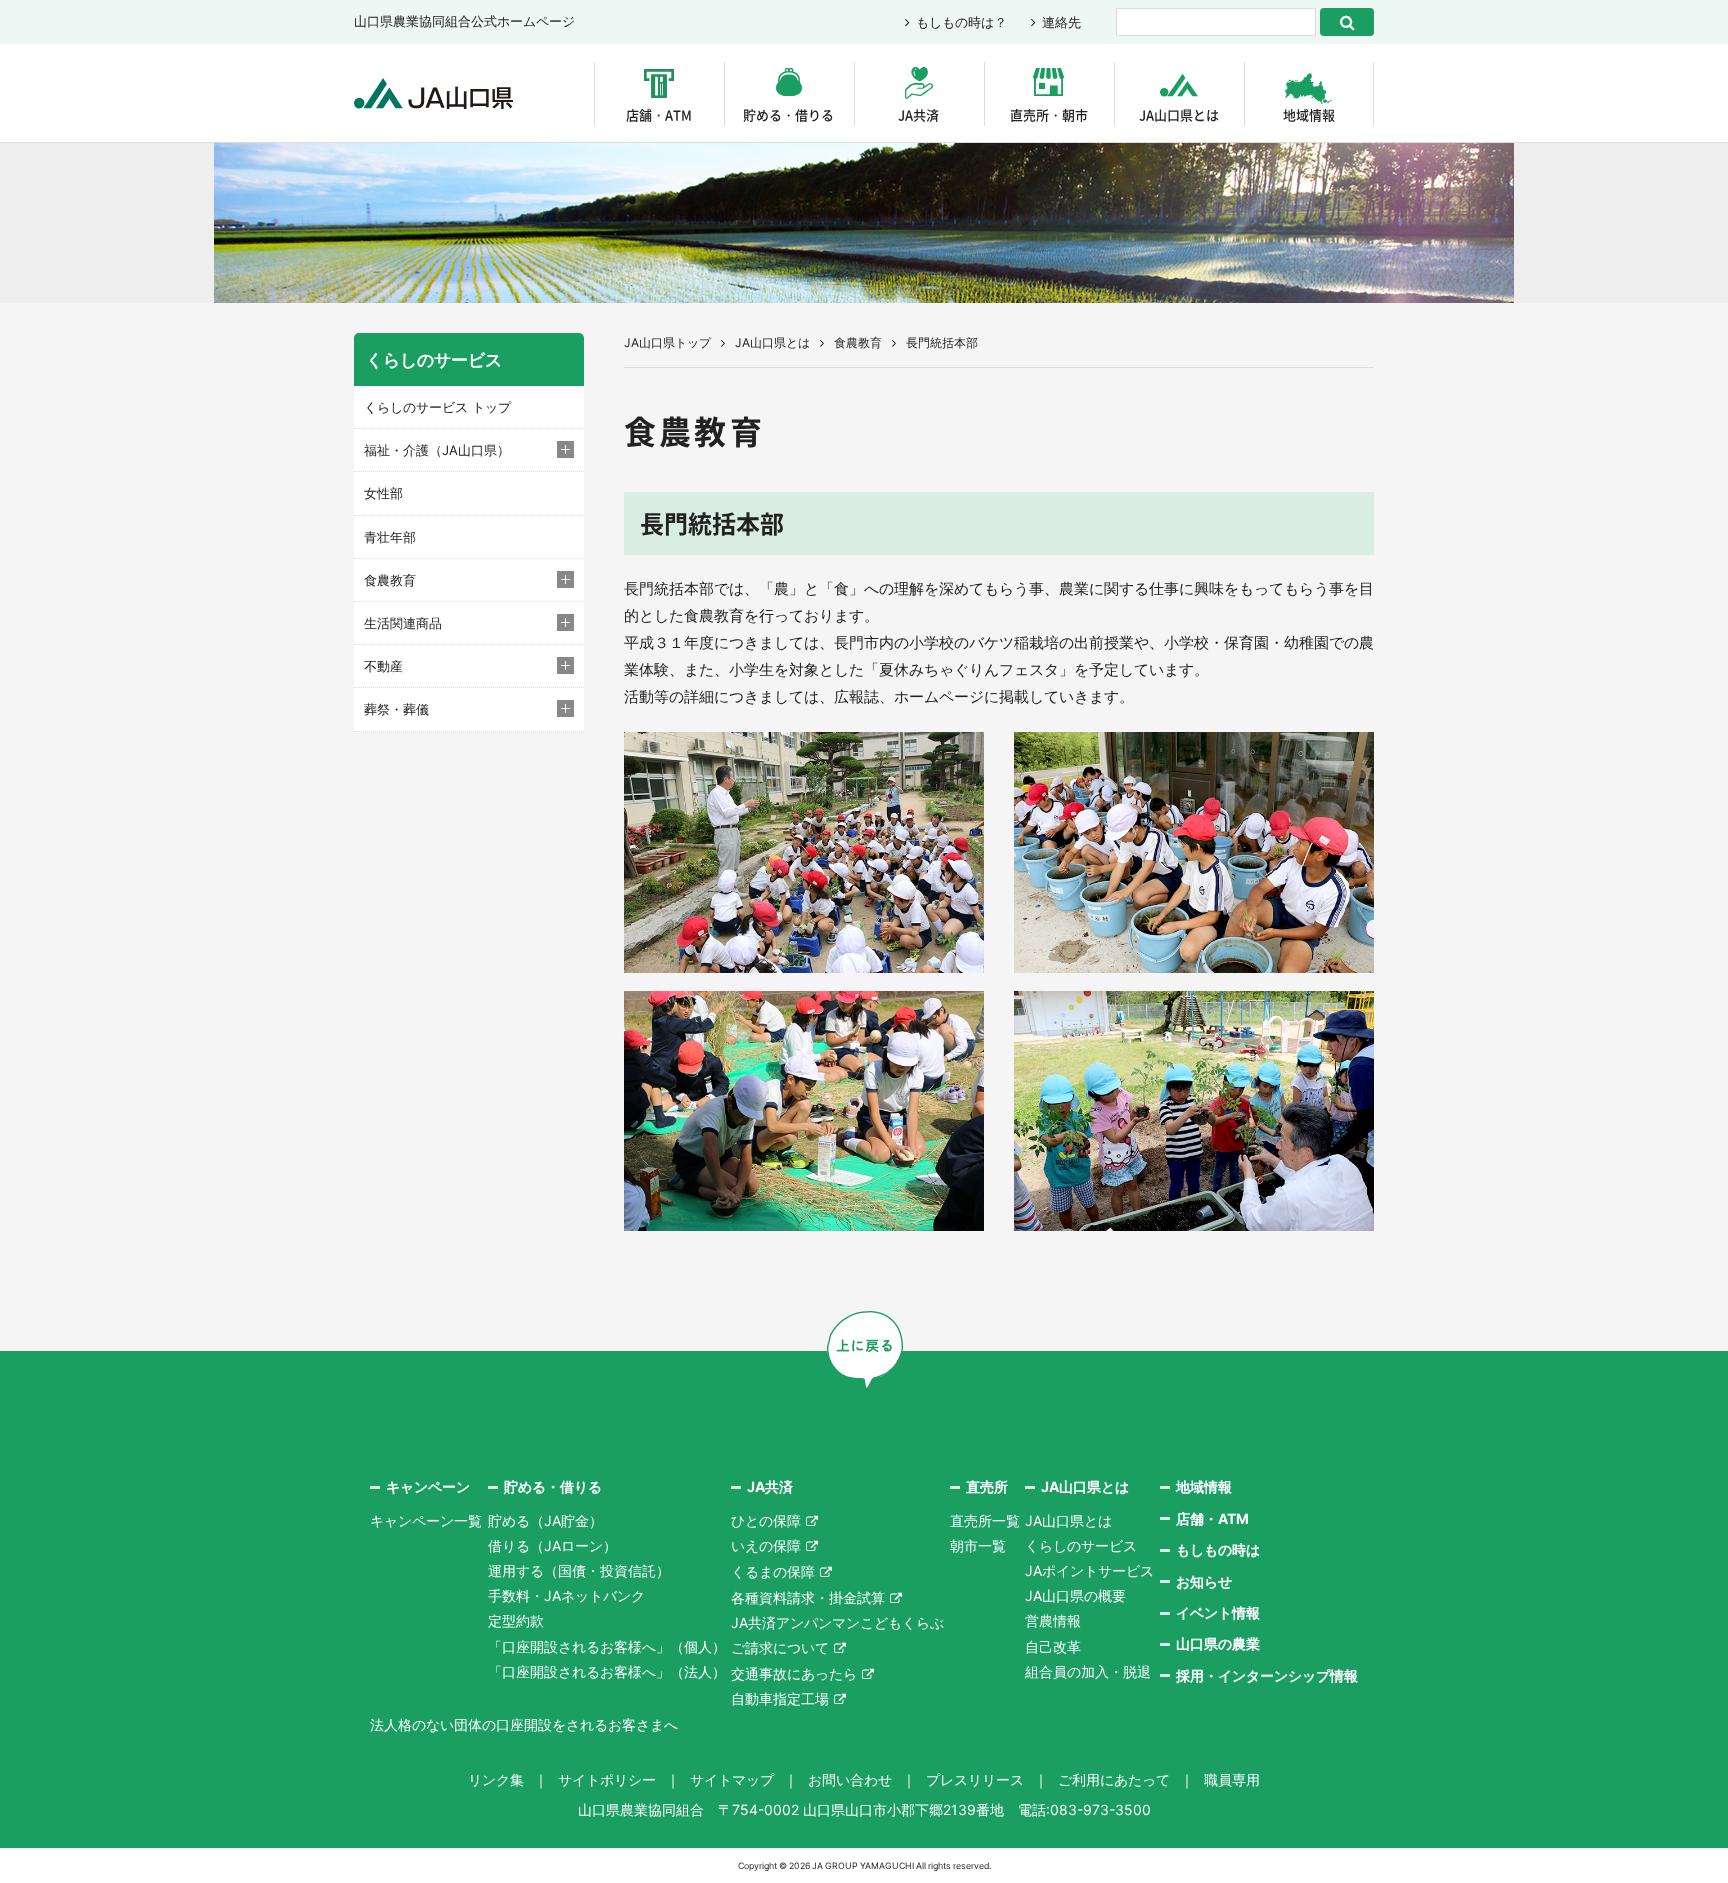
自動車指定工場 (780, 1698)
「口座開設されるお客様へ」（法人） (607, 1671)
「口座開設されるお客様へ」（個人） (607, 1646)
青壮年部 (390, 537)
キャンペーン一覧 (426, 1520)
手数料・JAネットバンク (566, 1595)
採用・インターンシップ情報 (1267, 1675)
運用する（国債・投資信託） (579, 1570)
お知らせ (1204, 1581)
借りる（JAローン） (552, 1545)
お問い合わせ (850, 1779)
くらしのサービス (1081, 1545)
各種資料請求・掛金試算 (808, 1597)
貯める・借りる (788, 114)
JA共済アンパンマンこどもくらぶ (837, 1622)
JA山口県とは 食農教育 (808, 342)
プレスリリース (975, 1779)
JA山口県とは (1179, 114)
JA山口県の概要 (1075, 1595)
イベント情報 (1218, 1612)
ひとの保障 (766, 1520)
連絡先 (1061, 22)
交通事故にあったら (794, 1673)
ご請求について (780, 1647)
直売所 (987, 1486)
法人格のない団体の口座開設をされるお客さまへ (524, 1724)
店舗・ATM (659, 114)
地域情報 (1309, 114)
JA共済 (918, 114)
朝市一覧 (978, 1545)
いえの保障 (766, 1545)
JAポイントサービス (1089, 1570)
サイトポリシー (607, 1779)
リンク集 (496, 1779)
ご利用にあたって (1114, 1779)
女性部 (383, 493)
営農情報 (1053, 1620)
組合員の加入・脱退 (1088, 1671)
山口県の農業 (1218, 1643)
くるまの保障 (773, 1571)
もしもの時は (1218, 1549)
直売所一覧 (985, 1520)
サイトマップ (732, 1779)
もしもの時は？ (961, 22)
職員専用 (1232, 1779)
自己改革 (1053, 1646)
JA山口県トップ (667, 342)
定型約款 (516, 1620)
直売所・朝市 (1049, 114)
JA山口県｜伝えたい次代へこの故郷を (433, 93)
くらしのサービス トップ (437, 407)
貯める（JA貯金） (545, 1520)
